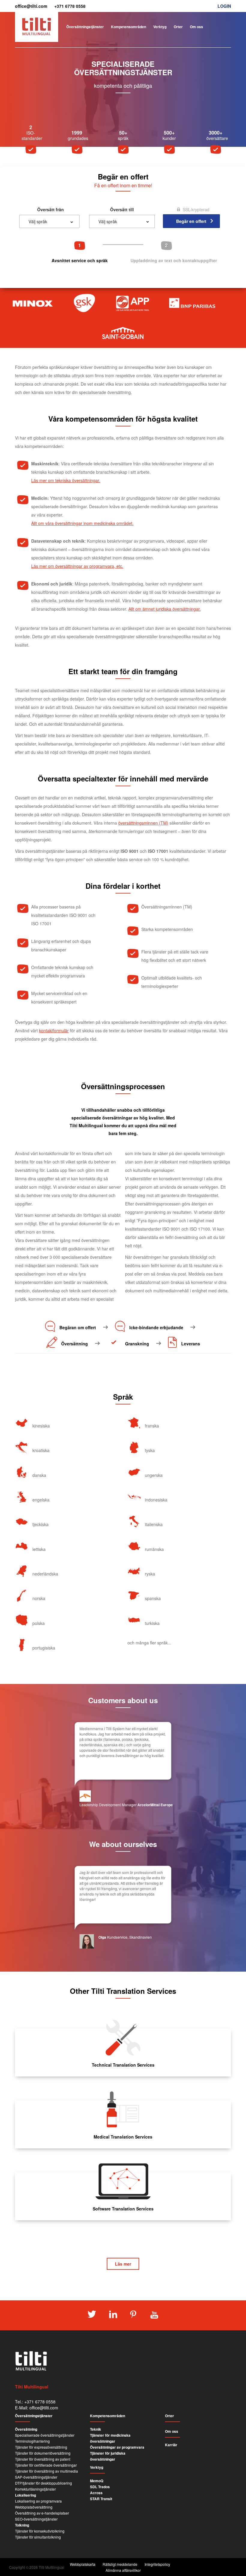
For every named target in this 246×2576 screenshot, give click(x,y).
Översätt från (51, 209)
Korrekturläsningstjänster (35, 2489)
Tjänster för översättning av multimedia (46, 2471)
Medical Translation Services (123, 2137)
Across (96, 2493)
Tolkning (22, 2525)
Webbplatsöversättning (34, 2507)
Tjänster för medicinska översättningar (110, 2438)
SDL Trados (100, 2487)
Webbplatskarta (83, 2564)
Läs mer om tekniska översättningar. (66, 480)
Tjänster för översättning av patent (43, 2459)
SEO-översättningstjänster (36, 2519)
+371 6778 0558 (70, 6)
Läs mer (123, 2264)
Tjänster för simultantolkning (38, 2537)
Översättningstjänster (85, 27)
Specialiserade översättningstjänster (45, 2435)
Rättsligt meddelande (120, 2564)
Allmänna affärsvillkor (123, 2570)
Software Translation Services (123, 2209)
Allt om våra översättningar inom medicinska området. (82, 523)
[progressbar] (123, 252)
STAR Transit (101, 2499)
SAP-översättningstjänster (36, 2477)
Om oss (196, 27)
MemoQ (97, 2481)
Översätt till (122, 209)
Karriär (171, 2445)
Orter (178, 27)
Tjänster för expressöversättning (41, 2447)
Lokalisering (25, 2495)
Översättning (26, 2429)
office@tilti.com (31, 6)
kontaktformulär (54, 1030)
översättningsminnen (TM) (143, 823)
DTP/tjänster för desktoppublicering (43, 2483)
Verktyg (160, 27)
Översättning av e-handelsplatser (42, 2513)
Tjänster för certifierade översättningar (46, 2465)
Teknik (96, 2429)
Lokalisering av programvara (38, 2501)
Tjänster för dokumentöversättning (43, 2453)
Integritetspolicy (157, 2564)
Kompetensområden (129, 27)
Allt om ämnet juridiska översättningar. (165, 609)
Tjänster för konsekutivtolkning (40, 2531)
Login (224, 6)
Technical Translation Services (123, 2065)
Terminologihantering (32, 2441)
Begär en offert (214, 44)
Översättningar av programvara (117, 2447)
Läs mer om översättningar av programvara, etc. (77, 566)
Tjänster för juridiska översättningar (108, 2456)
